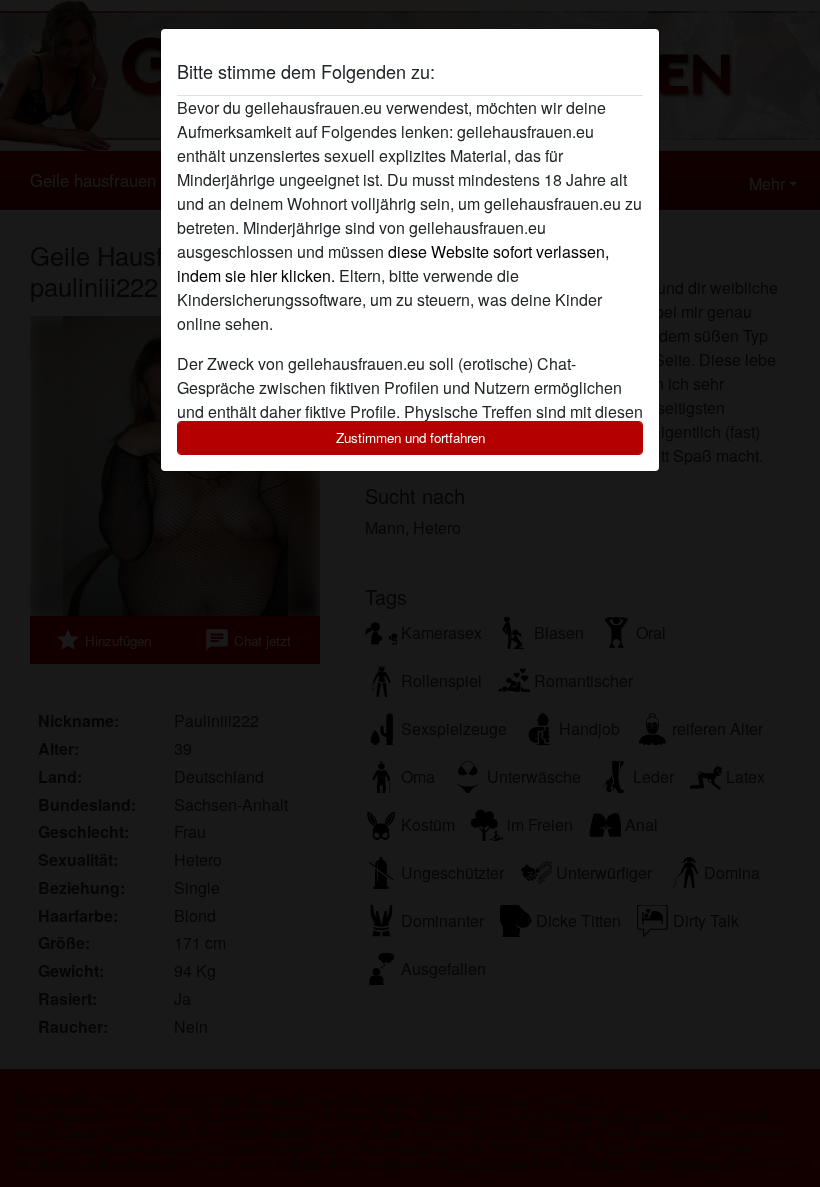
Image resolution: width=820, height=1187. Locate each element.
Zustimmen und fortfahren (410, 437)
